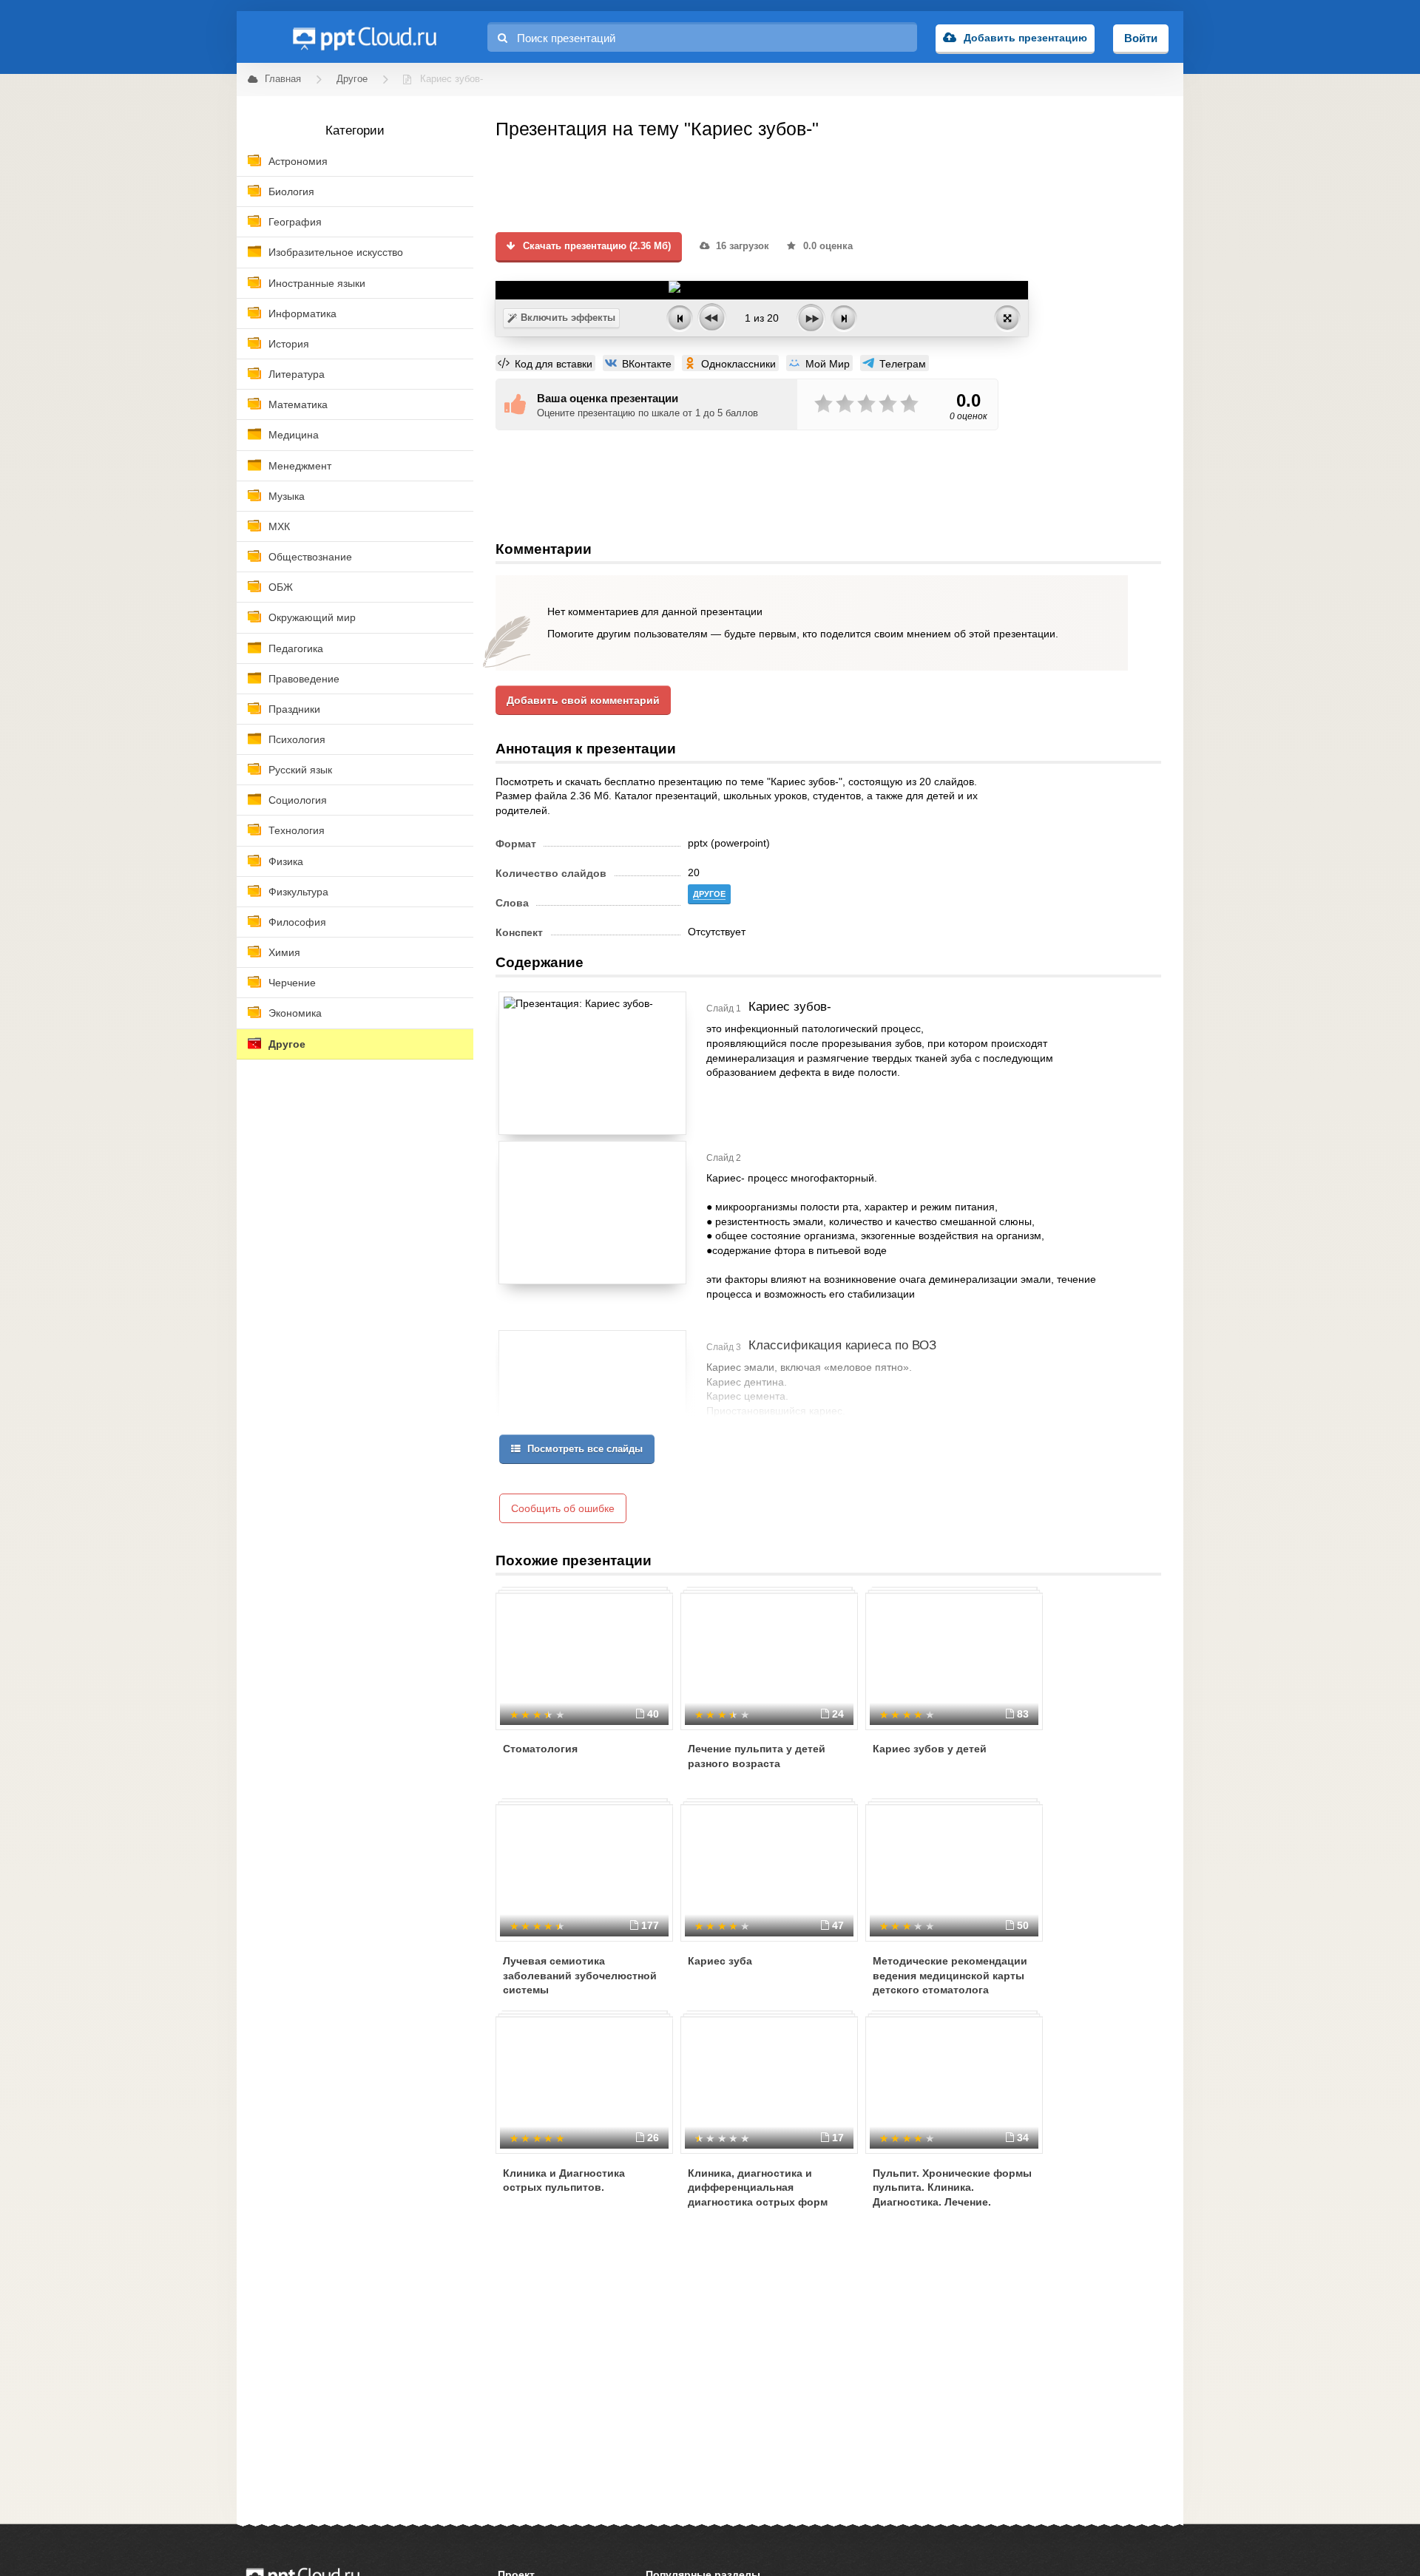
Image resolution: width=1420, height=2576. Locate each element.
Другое (287, 1044)
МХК (279, 526)
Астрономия (298, 161)
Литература (297, 374)
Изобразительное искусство (336, 252)
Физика (286, 861)
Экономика (295, 1013)
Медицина (294, 435)
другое (709, 894)
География (295, 222)
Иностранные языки (317, 283)
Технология (297, 830)
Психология (297, 739)
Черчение (292, 983)
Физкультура (298, 892)
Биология (291, 191)
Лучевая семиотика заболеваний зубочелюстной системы (580, 1975)
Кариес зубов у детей (930, 1749)
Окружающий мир (312, 617)
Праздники (294, 709)
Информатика (302, 313)
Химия (284, 952)
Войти (1141, 38)
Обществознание (310, 557)
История (289, 344)
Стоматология (540, 1749)
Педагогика (296, 648)
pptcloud (364, 37)
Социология (298, 800)
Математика (298, 404)
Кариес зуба (720, 1961)
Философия (297, 922)
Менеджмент (300, 466)
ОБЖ (281, 587)
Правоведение (304, 679)
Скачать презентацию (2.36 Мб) (595, 246)
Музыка (287, 496)
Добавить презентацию (1025, 38)
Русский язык (300, 770)
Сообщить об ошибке (563, 1508)
